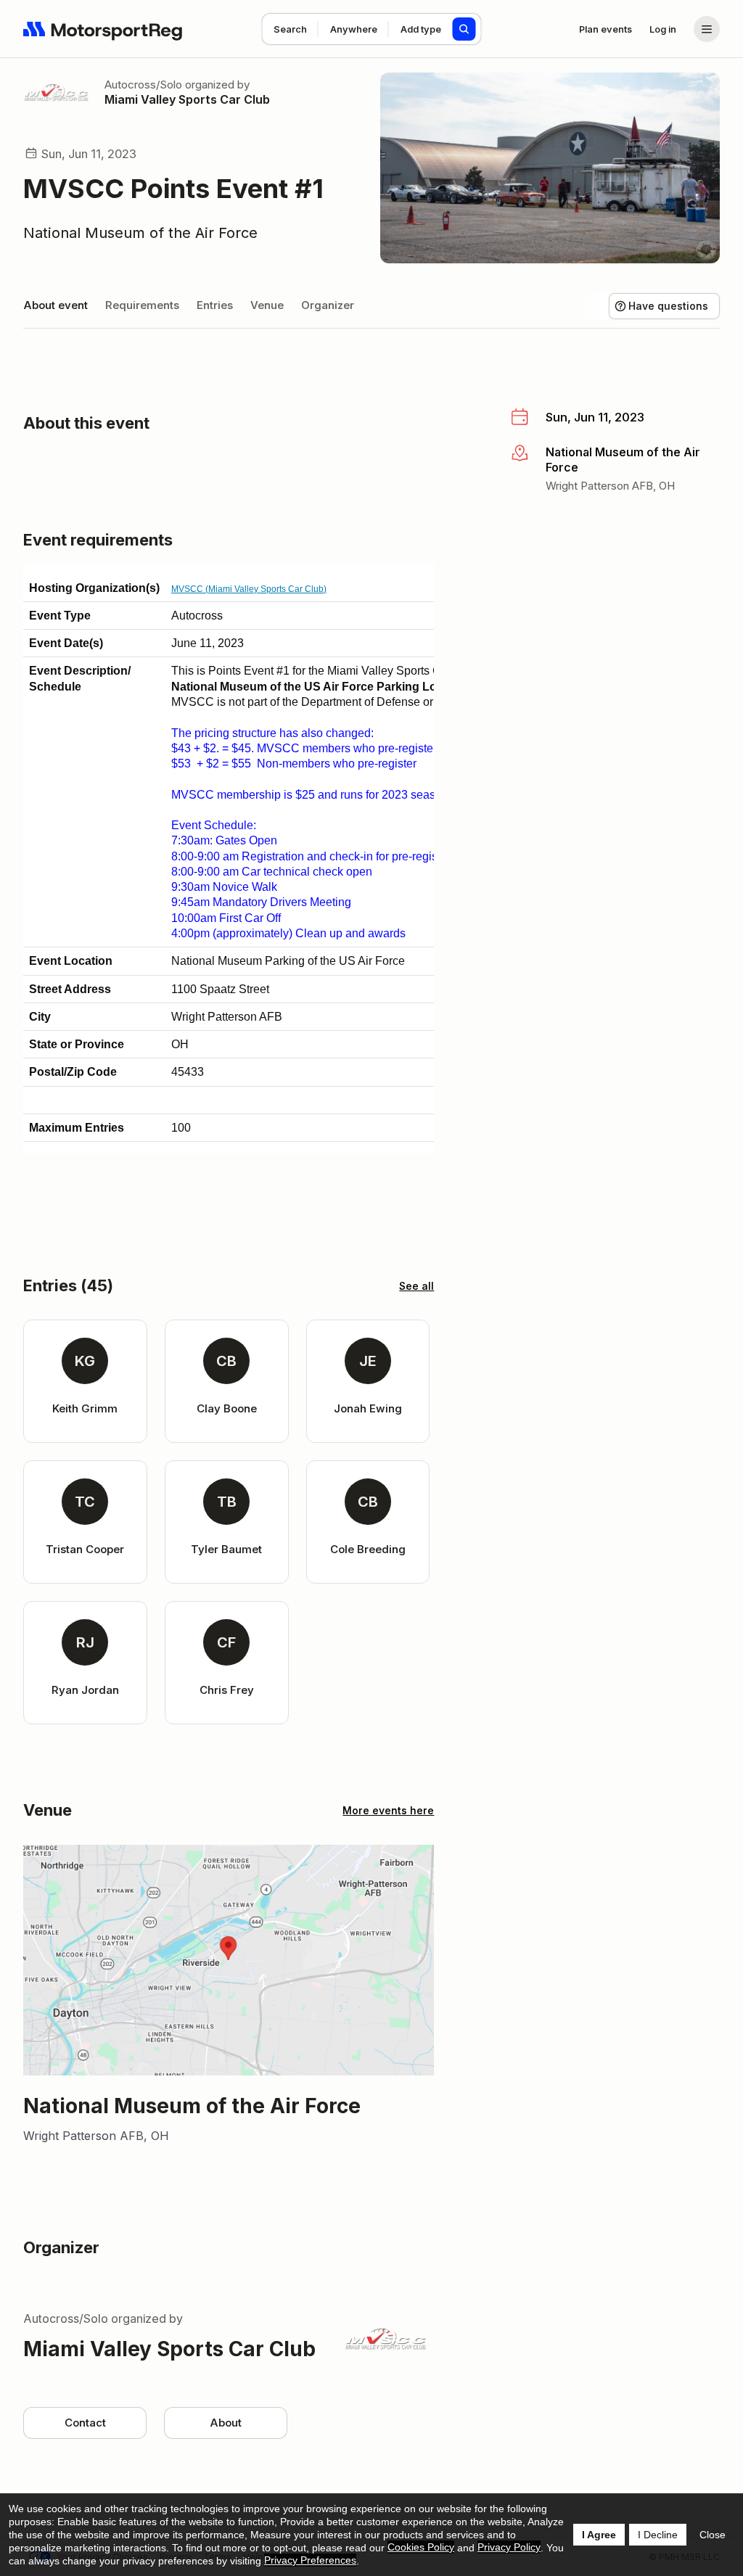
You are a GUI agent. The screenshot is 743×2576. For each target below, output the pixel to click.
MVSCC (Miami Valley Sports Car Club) (249, 589)
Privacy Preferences (310, 2560)
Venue (267, 305)
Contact (85, 2423)
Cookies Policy (421, 2547)
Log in (663, 29)
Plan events (606, 29)
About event (56, 305)
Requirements (142, 305)
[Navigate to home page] (103, 29)
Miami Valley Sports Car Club (187, 99)
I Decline (658, 2535)
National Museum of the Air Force (140, 233)
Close (713, 2535)
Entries (215, 305)
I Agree (599, 2535)
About (226, 2423)
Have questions (668, 306)
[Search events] (464, 29)
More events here (388, 1810)
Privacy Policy (509, 2547)
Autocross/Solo (143, 85)
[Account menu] (707, 29)
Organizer (328, 305)
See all (416, 1286)
